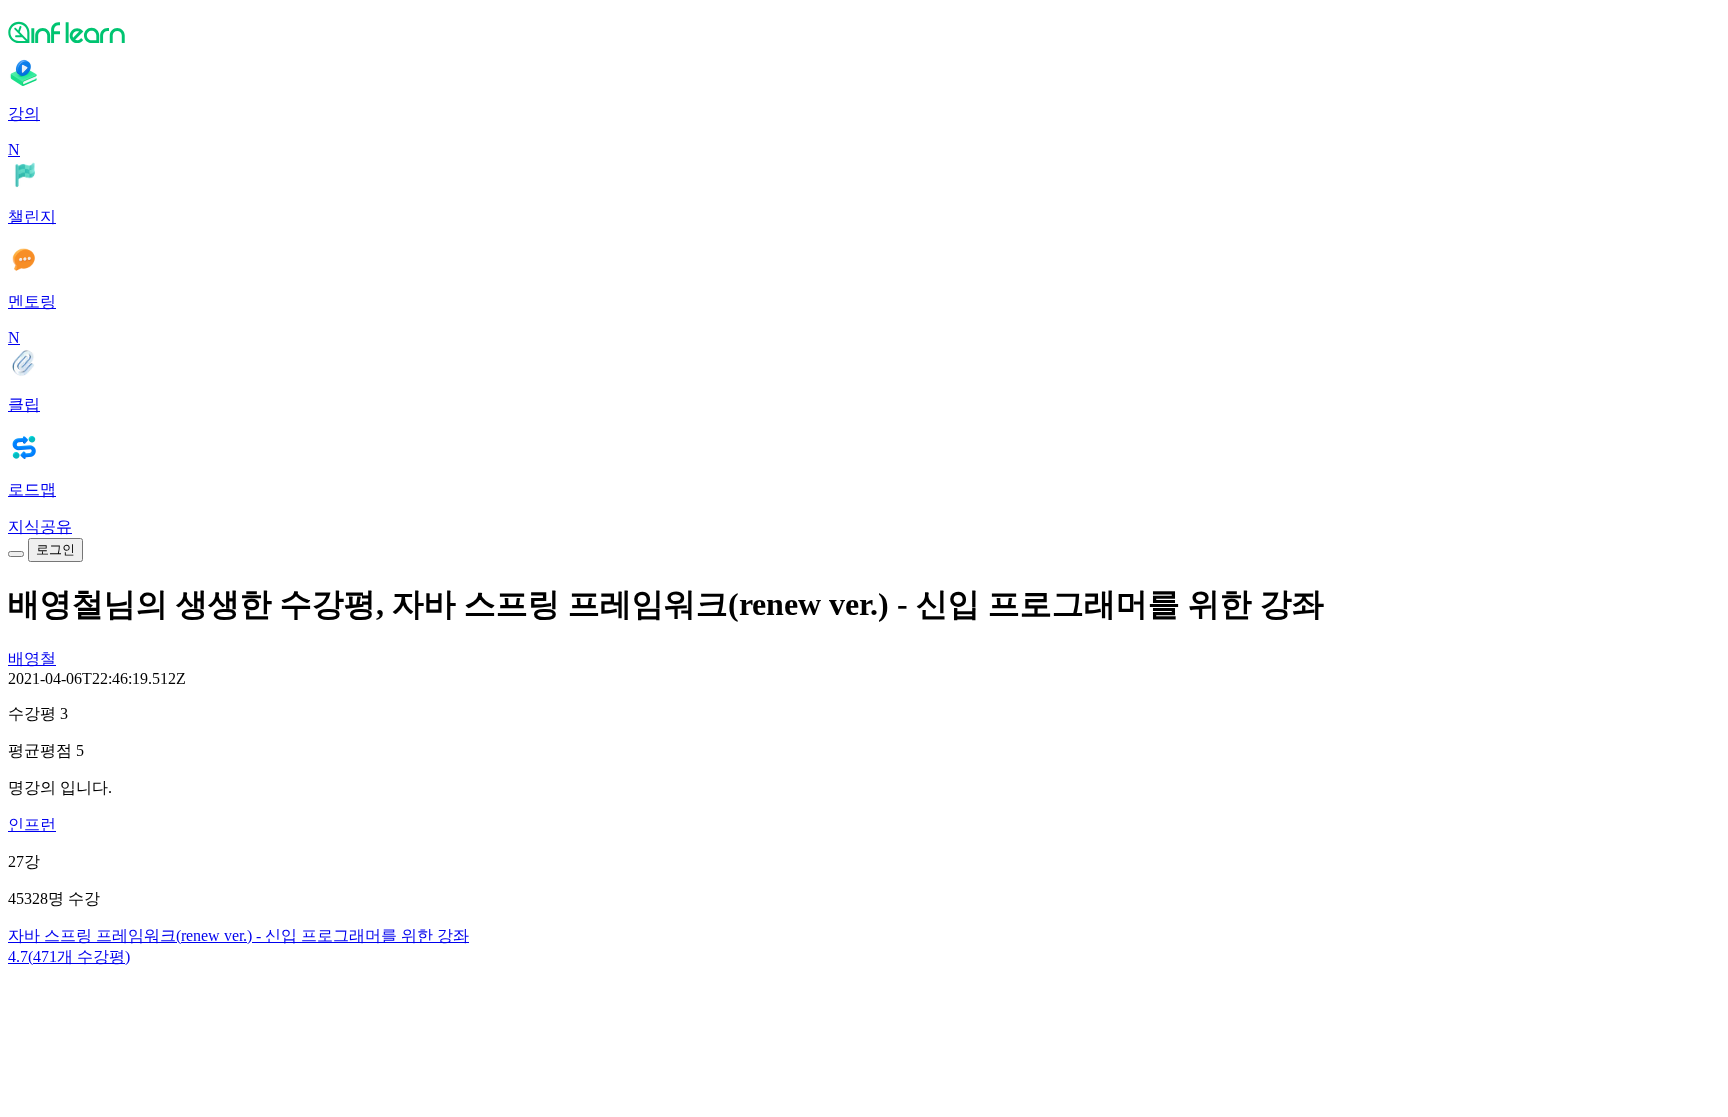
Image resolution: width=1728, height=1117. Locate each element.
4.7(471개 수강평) (69, 956)
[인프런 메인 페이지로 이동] (864, 32)
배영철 (32, 658)
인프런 (32, 824)
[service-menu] (16, 554)
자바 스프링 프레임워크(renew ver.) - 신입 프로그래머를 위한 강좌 (238, 935)
